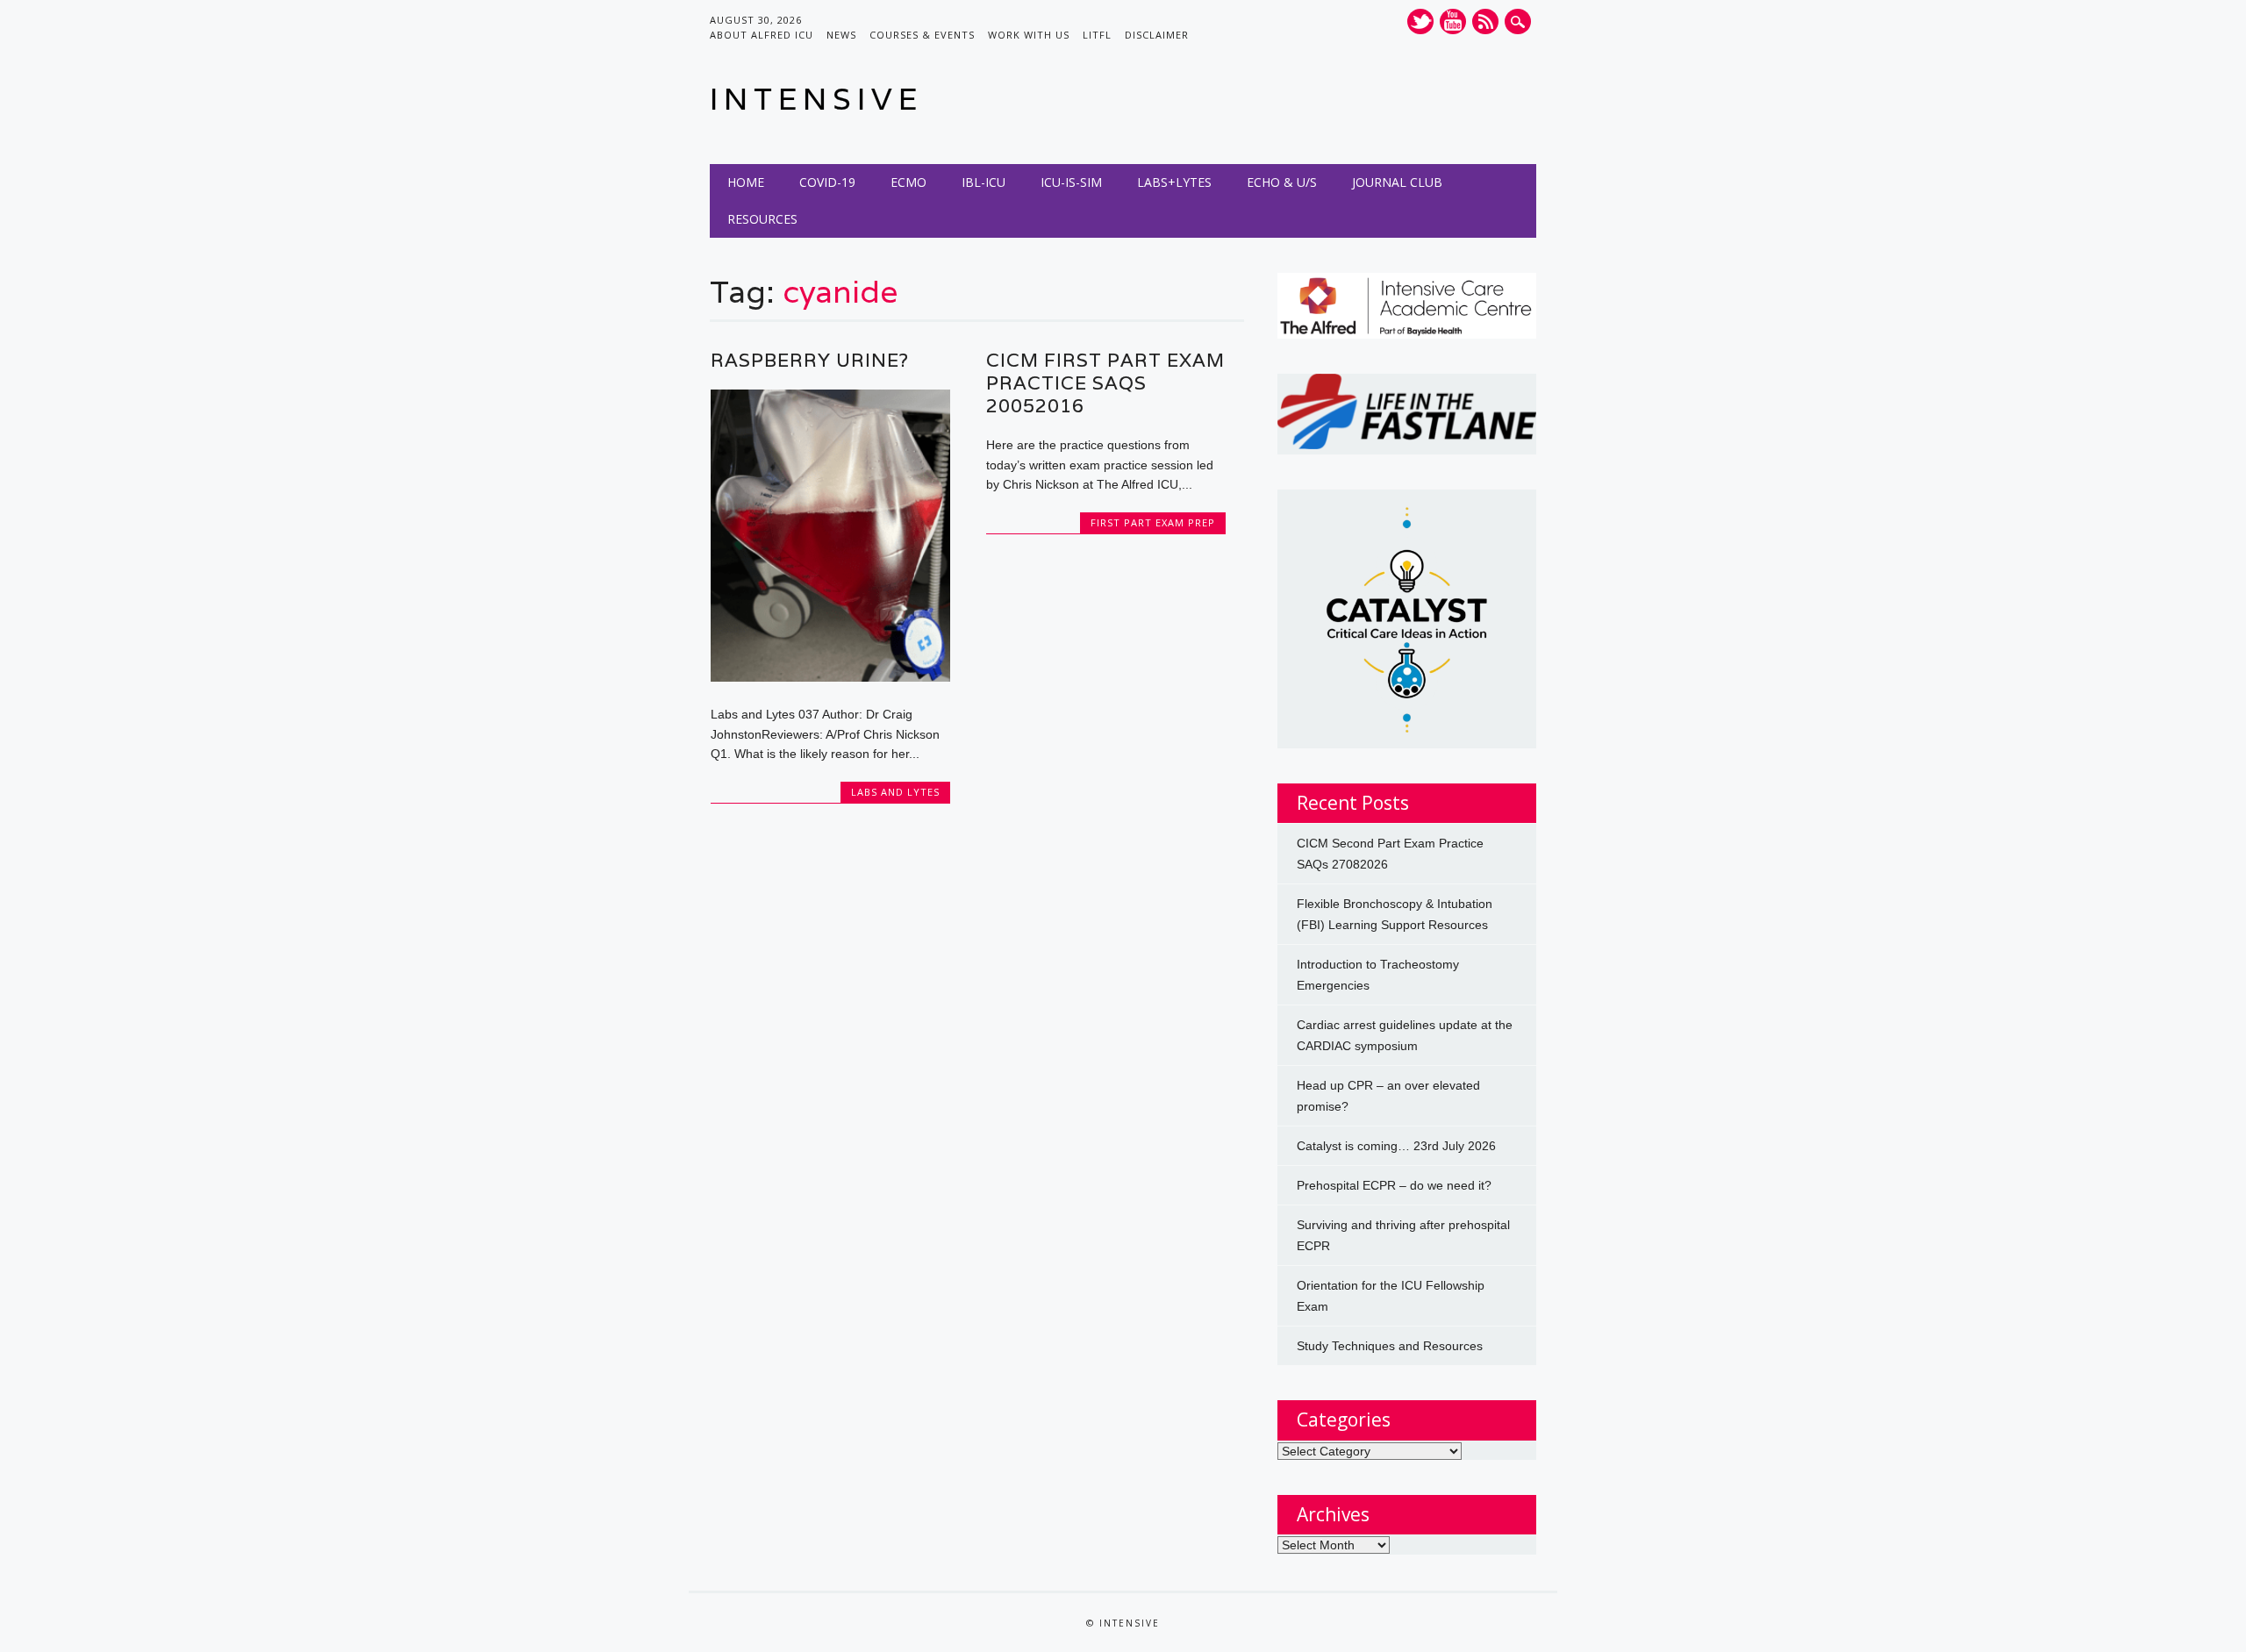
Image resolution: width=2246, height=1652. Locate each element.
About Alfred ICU (762, 35)
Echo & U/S (1282, 182)
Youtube (1453, 21)
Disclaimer (1157, 35)
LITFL (1097, 35)
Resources (762, 219)
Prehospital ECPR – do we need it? (1394, 1185)
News (841, 35)
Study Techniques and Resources (1390, 1346)
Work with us (1029, 35)
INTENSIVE (816, 99)
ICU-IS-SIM (1071, 182)
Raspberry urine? (810, 360)
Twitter (1420, 21)
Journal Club (1397, 182)
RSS (1485, 21)
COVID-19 (827, 182)
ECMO (908, 182)
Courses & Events (922, 35)
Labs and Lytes (895, 792)
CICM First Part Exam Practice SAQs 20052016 (1105, 383)
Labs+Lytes (1174, 182)
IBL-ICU (984, 182)
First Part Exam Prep (1153, 522)
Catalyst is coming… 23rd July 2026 (1396, 1146)
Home (746, 182)
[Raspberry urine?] (830, 677)
